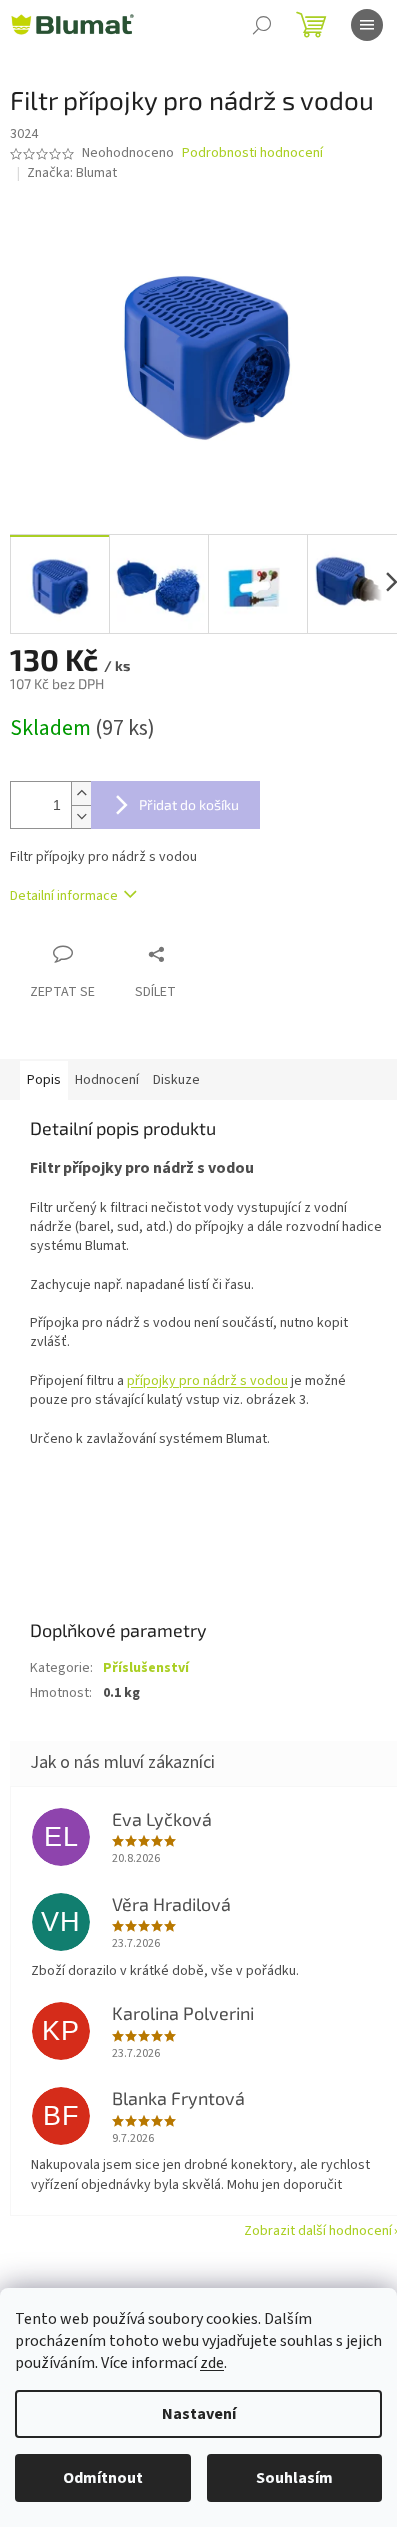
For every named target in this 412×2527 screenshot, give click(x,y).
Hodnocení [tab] (107, 1080)
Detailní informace (64, 896)
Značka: (72, 173)
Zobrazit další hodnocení (318, 2231)
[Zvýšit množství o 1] (81, 793)
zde (212, 2363)
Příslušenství (146, 1668)
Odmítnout (103, 2478)
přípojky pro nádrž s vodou (207, 1381)
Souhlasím (294, 2478)
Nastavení (199, 2414)
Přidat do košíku (189, 804)
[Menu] (367, 25)
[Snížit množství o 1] (81, 816)
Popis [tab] (44, 1080)
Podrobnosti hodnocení (252, 153)
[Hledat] (262, 25)
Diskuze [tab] (176, 1080)
